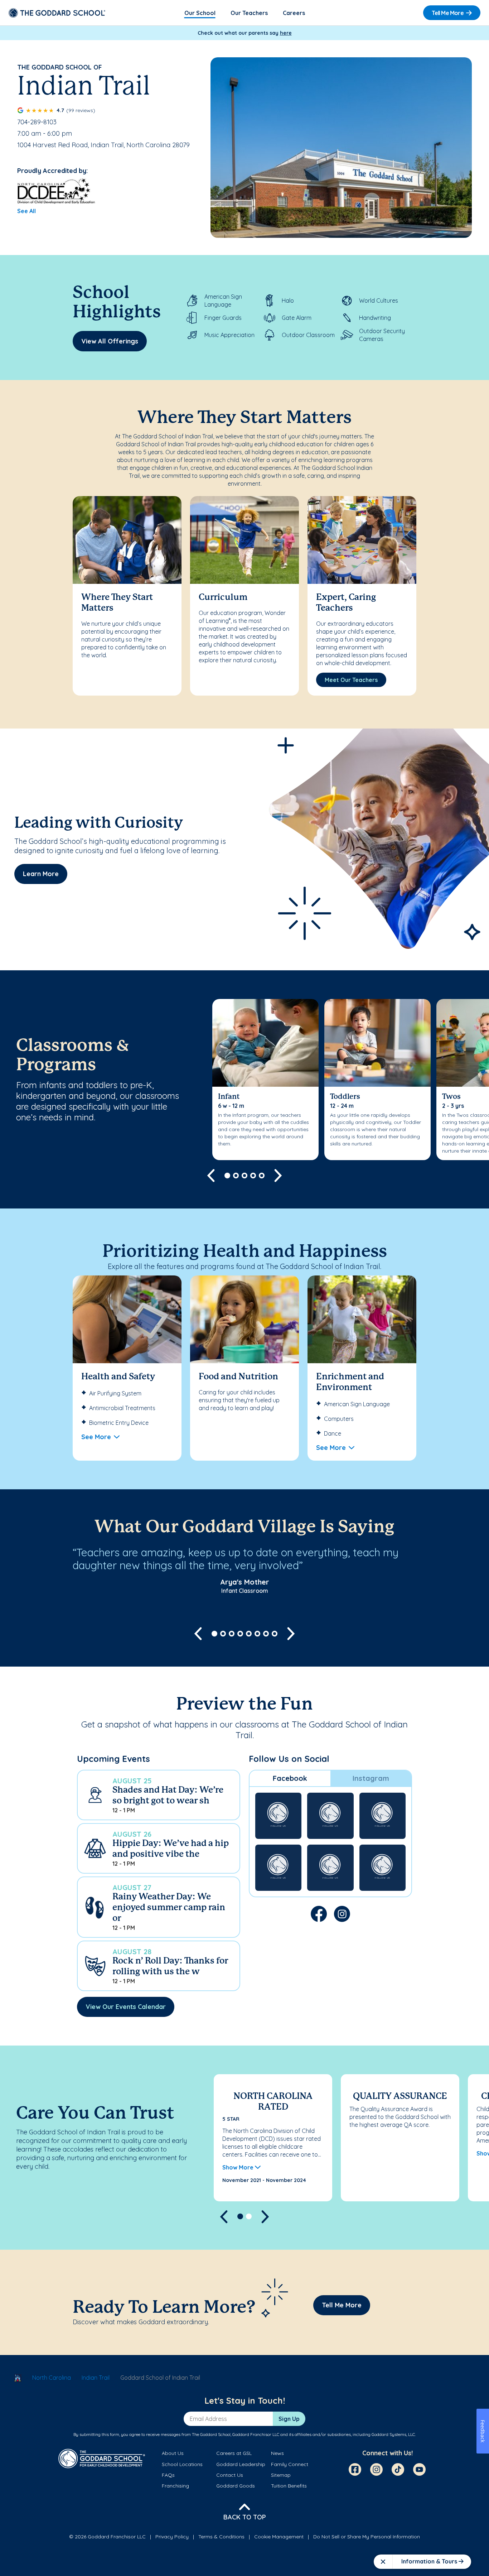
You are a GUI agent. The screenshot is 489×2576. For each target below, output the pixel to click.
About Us (173, 2453)
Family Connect (290, 2464)
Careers (294, 13)
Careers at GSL (234, 2453)
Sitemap (281, 2475)
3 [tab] (245, 1176)
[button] (159, 1795)
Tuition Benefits (289, 2486)
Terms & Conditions (221, 2537)
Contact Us (230, 2475)
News (277, 2453)
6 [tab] (257, 1634)
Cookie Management (279, 2537)
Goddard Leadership (241, 2464)
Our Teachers (249, 13)
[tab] (290, 1778)
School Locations (182, 2464)
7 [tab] (266, 1634)
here (286, 33)
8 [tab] (275, 1634)
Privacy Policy (172, 2537)
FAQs (168, 2475)
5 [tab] (262, 1176)
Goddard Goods (236, 2486)
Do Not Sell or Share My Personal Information (367, 2537)
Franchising (175, 2486)
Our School (200, 13)
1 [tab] (227, 1176)
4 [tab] (253, 1176)
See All (26, 211)
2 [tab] (236, 1176)
